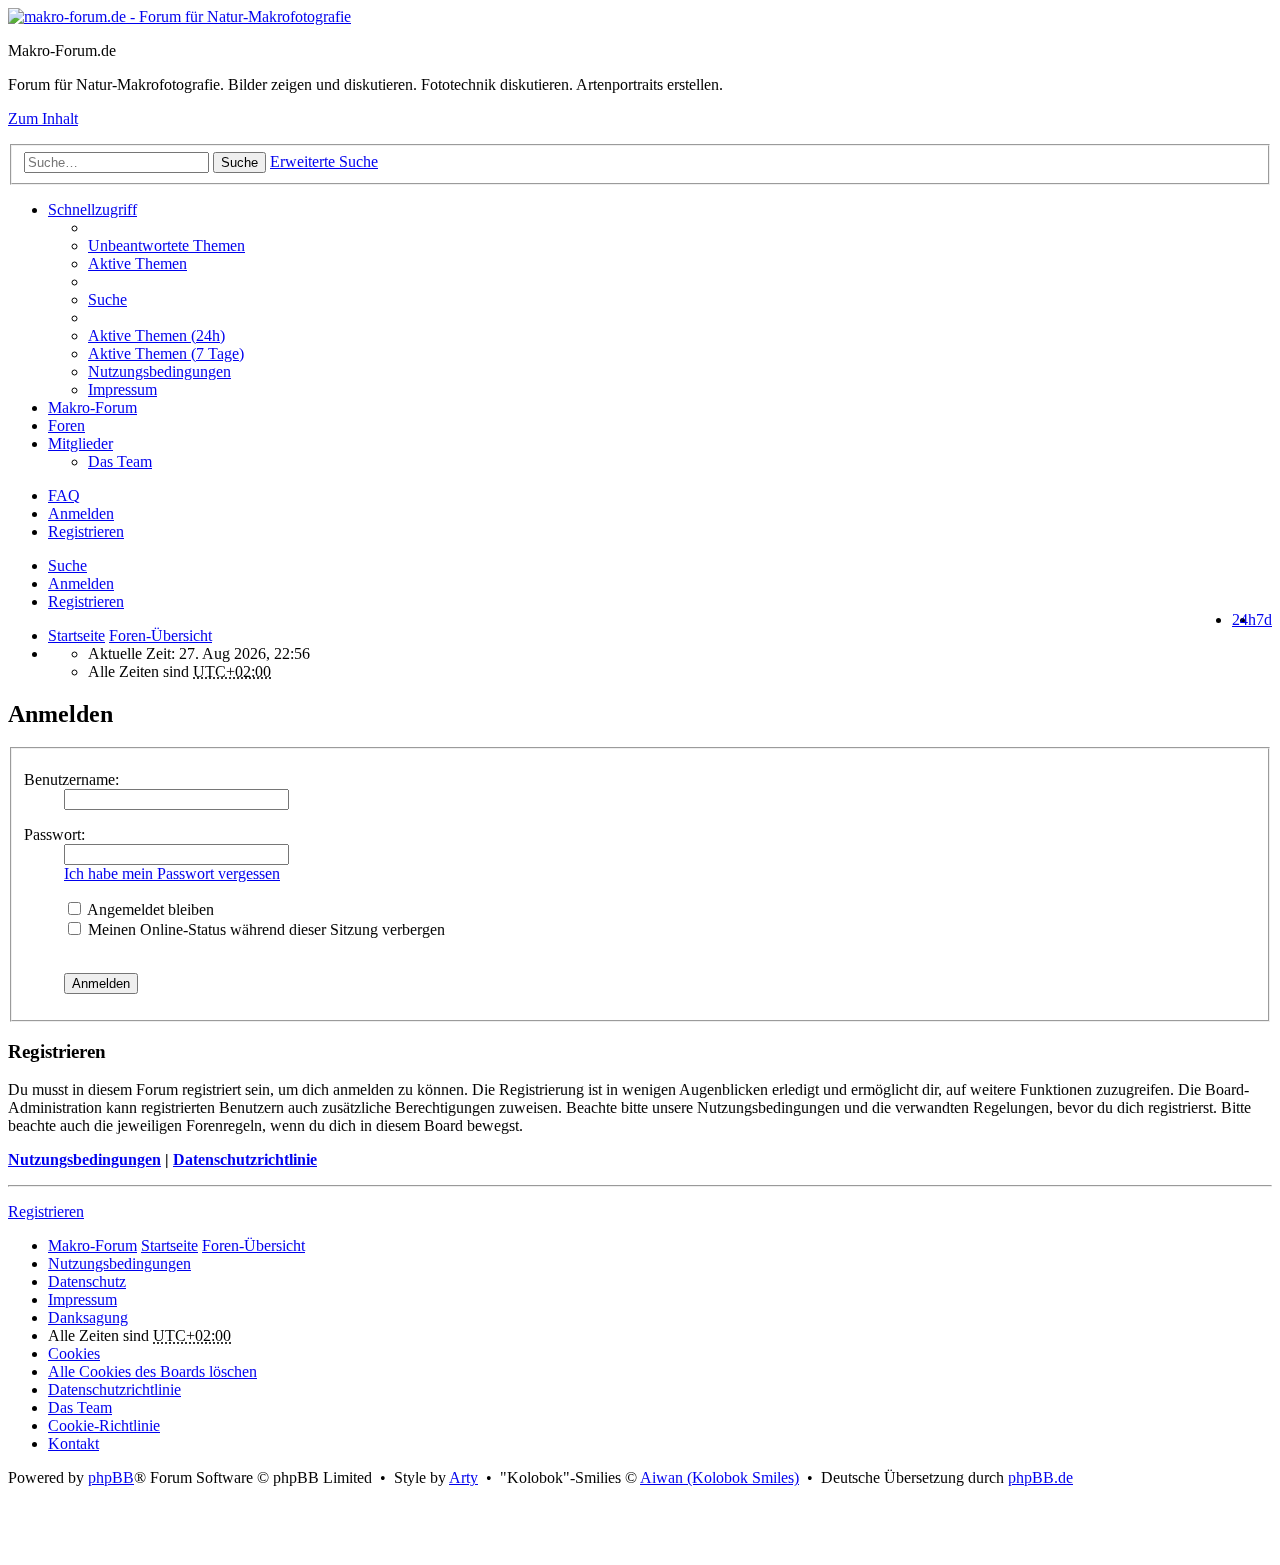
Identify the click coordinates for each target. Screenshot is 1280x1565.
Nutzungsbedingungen (84, 1159)
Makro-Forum (92, 407)
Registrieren (86, 601)
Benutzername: (71, 779)
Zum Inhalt (43, 118)
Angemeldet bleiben (149, 909)
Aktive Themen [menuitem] (137, 263)
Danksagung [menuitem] (88, 1317)
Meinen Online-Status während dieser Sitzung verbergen (264, 929)
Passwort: (54, 834)
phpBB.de (1040, 1477)
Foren (66, 425)
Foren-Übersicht (253, 1245)
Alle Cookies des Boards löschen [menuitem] (152, 1371)
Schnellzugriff (92, 209)
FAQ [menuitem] (64, 495)
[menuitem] (680, 336)
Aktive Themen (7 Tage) (166, 353)
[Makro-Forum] (179, 16)
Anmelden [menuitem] (81, 513)
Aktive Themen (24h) (156, 335)
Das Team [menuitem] (120, 461)
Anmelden (81, 583)
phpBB (111, 1477)
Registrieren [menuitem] (86, 531)
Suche (239, 162)
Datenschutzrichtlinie (245, 1159)
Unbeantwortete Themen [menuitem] (166, 245)
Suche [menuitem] (107, 299)
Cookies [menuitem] (74, 1353)
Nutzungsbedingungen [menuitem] (159, 371)
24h (1244, 619)
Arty (463, 1477)
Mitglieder (80, 443)
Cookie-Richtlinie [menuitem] (104, 1425)
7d (1264, 619)
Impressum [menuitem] (122, 389)
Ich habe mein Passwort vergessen (172, 873)
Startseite (76, 635)
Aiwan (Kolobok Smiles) (719, 1477)
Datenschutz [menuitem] (87, 1281)
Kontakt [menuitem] (73, 1443)
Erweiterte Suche (324, 161)
